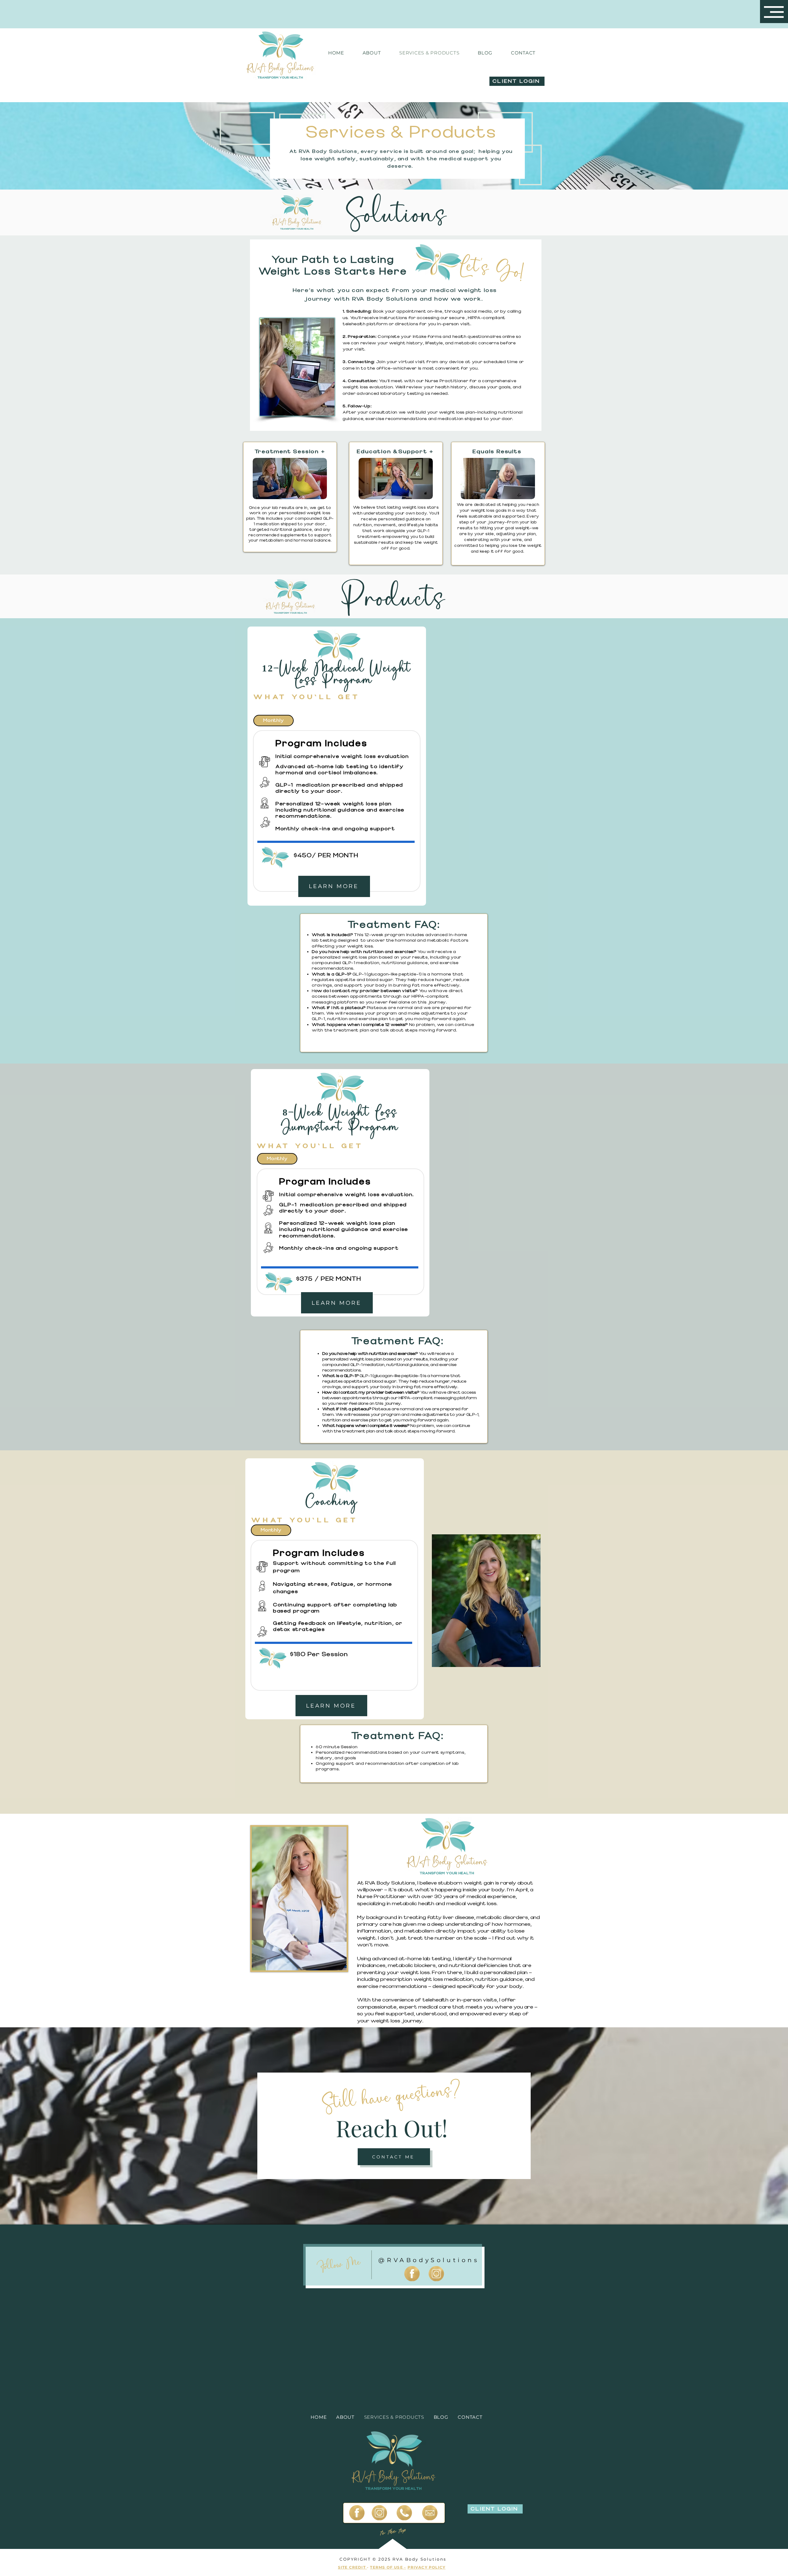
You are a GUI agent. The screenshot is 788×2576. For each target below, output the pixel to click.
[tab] (273, 721)
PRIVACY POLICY (427, 2567)
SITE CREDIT (352, 2567)
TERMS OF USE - (388, 2567)
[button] (774, 12)
